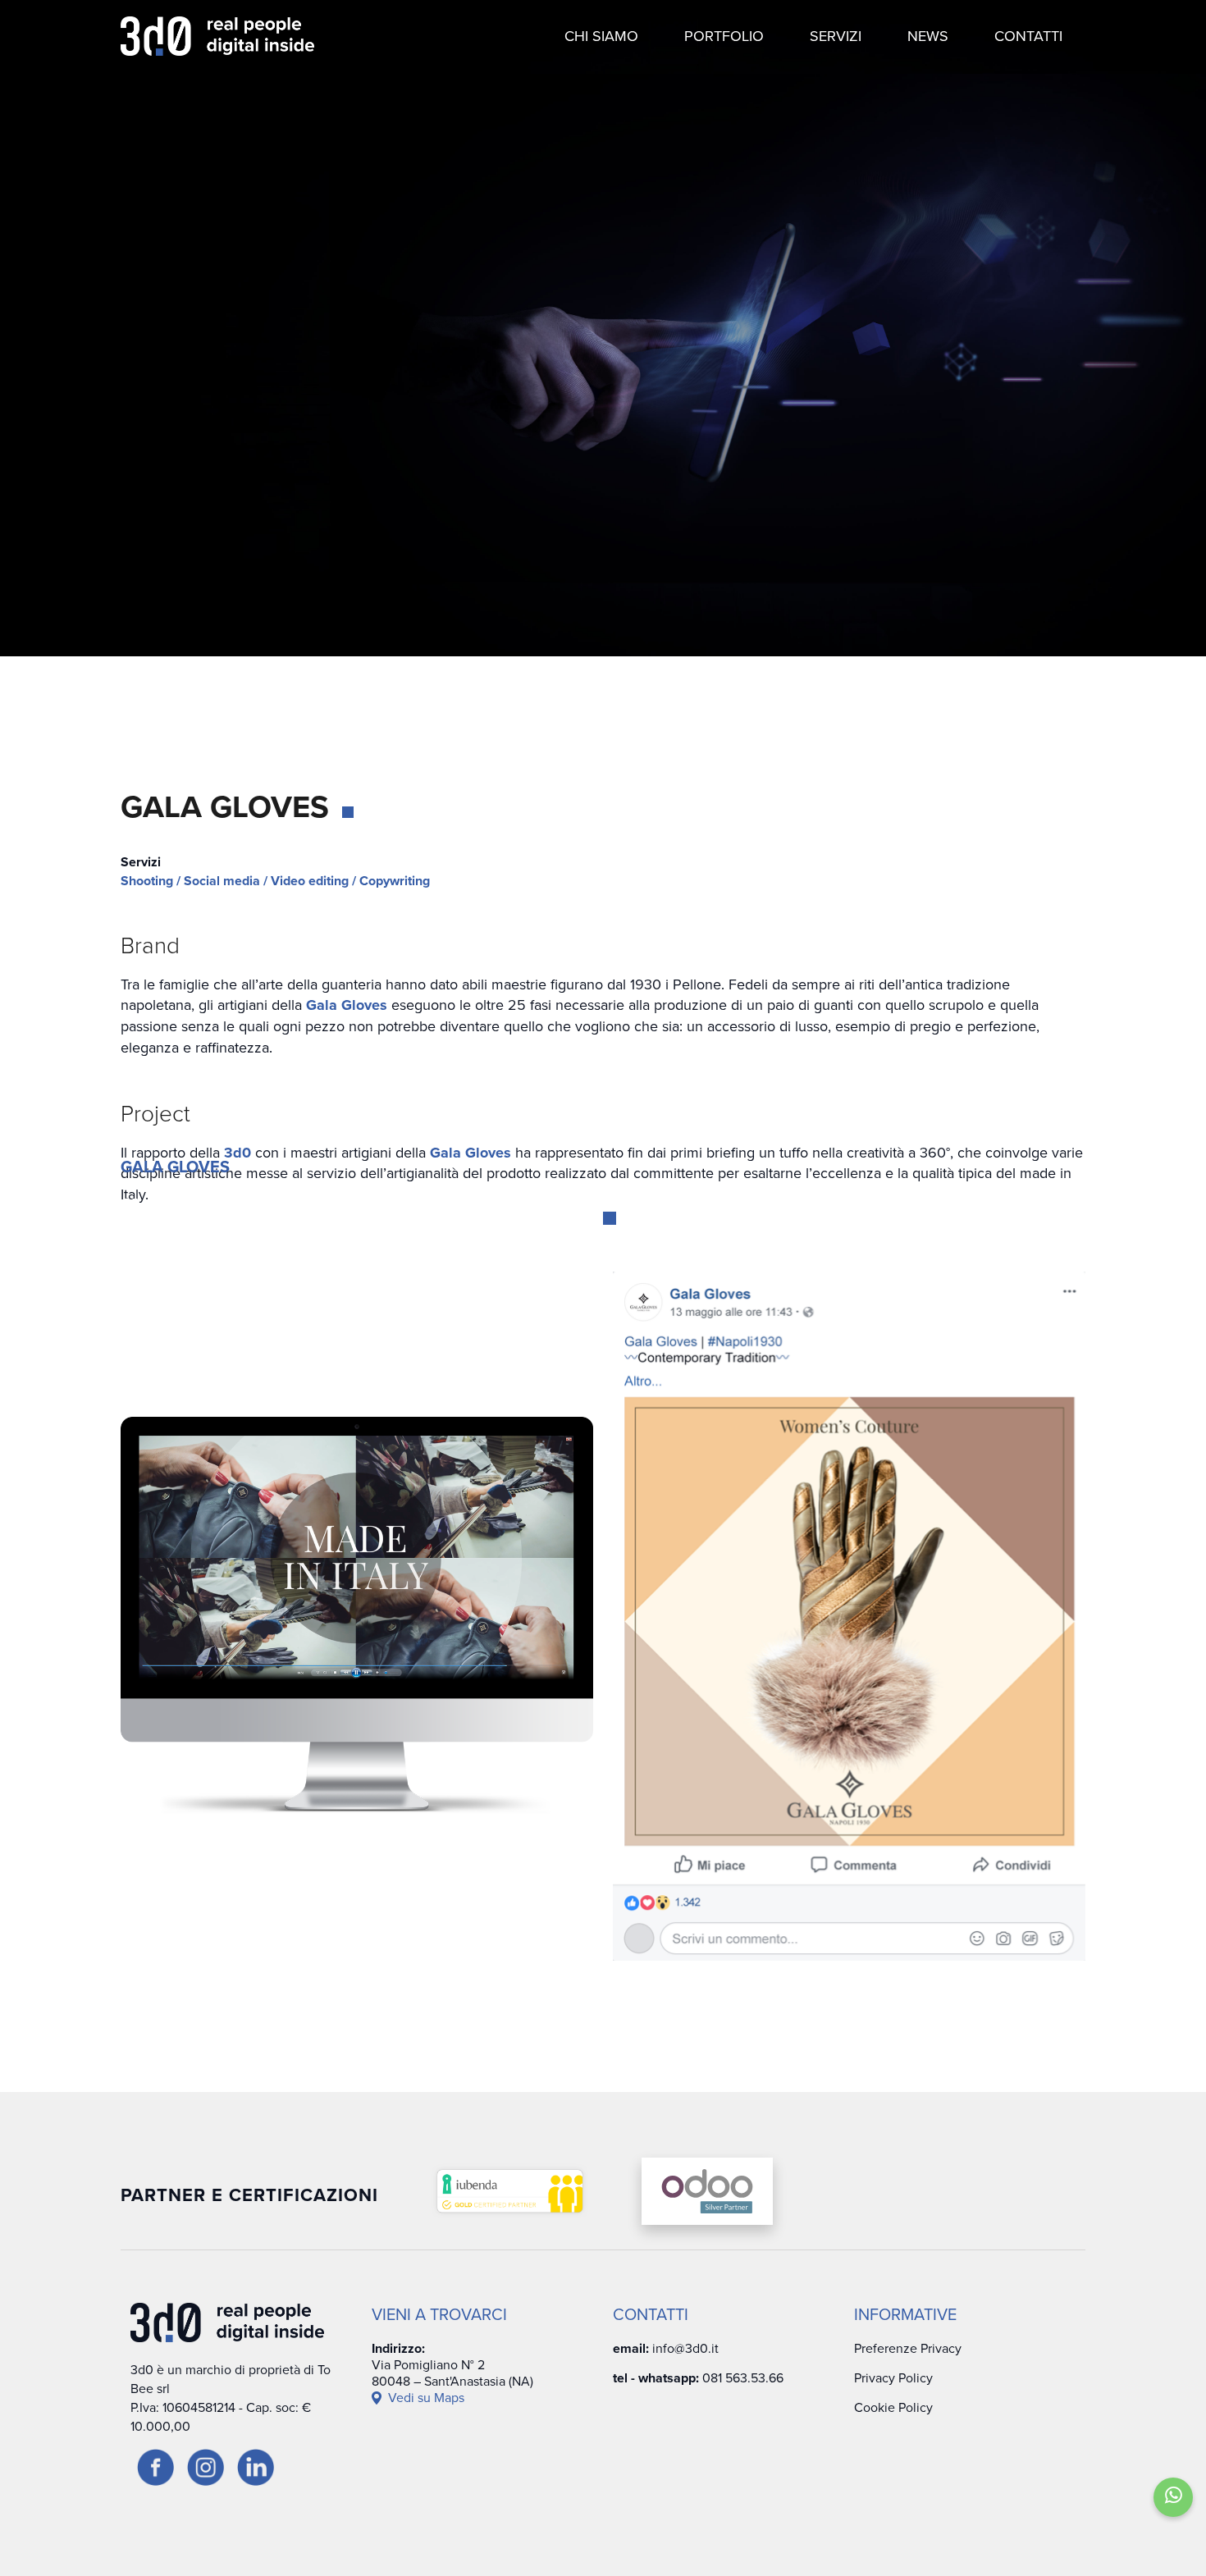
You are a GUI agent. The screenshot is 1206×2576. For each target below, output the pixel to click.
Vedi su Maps (426, 2398)
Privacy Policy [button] (893, 2378)
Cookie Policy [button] (893, 2408)
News (928, 36)
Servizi (836, 36)
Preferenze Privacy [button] (908, 2349)
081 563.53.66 (743, 2378)
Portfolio (724, 36)
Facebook (1146, 1206)
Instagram (1146, 1302)
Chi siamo (601, 36)
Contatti (1028, 36)
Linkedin (1146, 1393)
